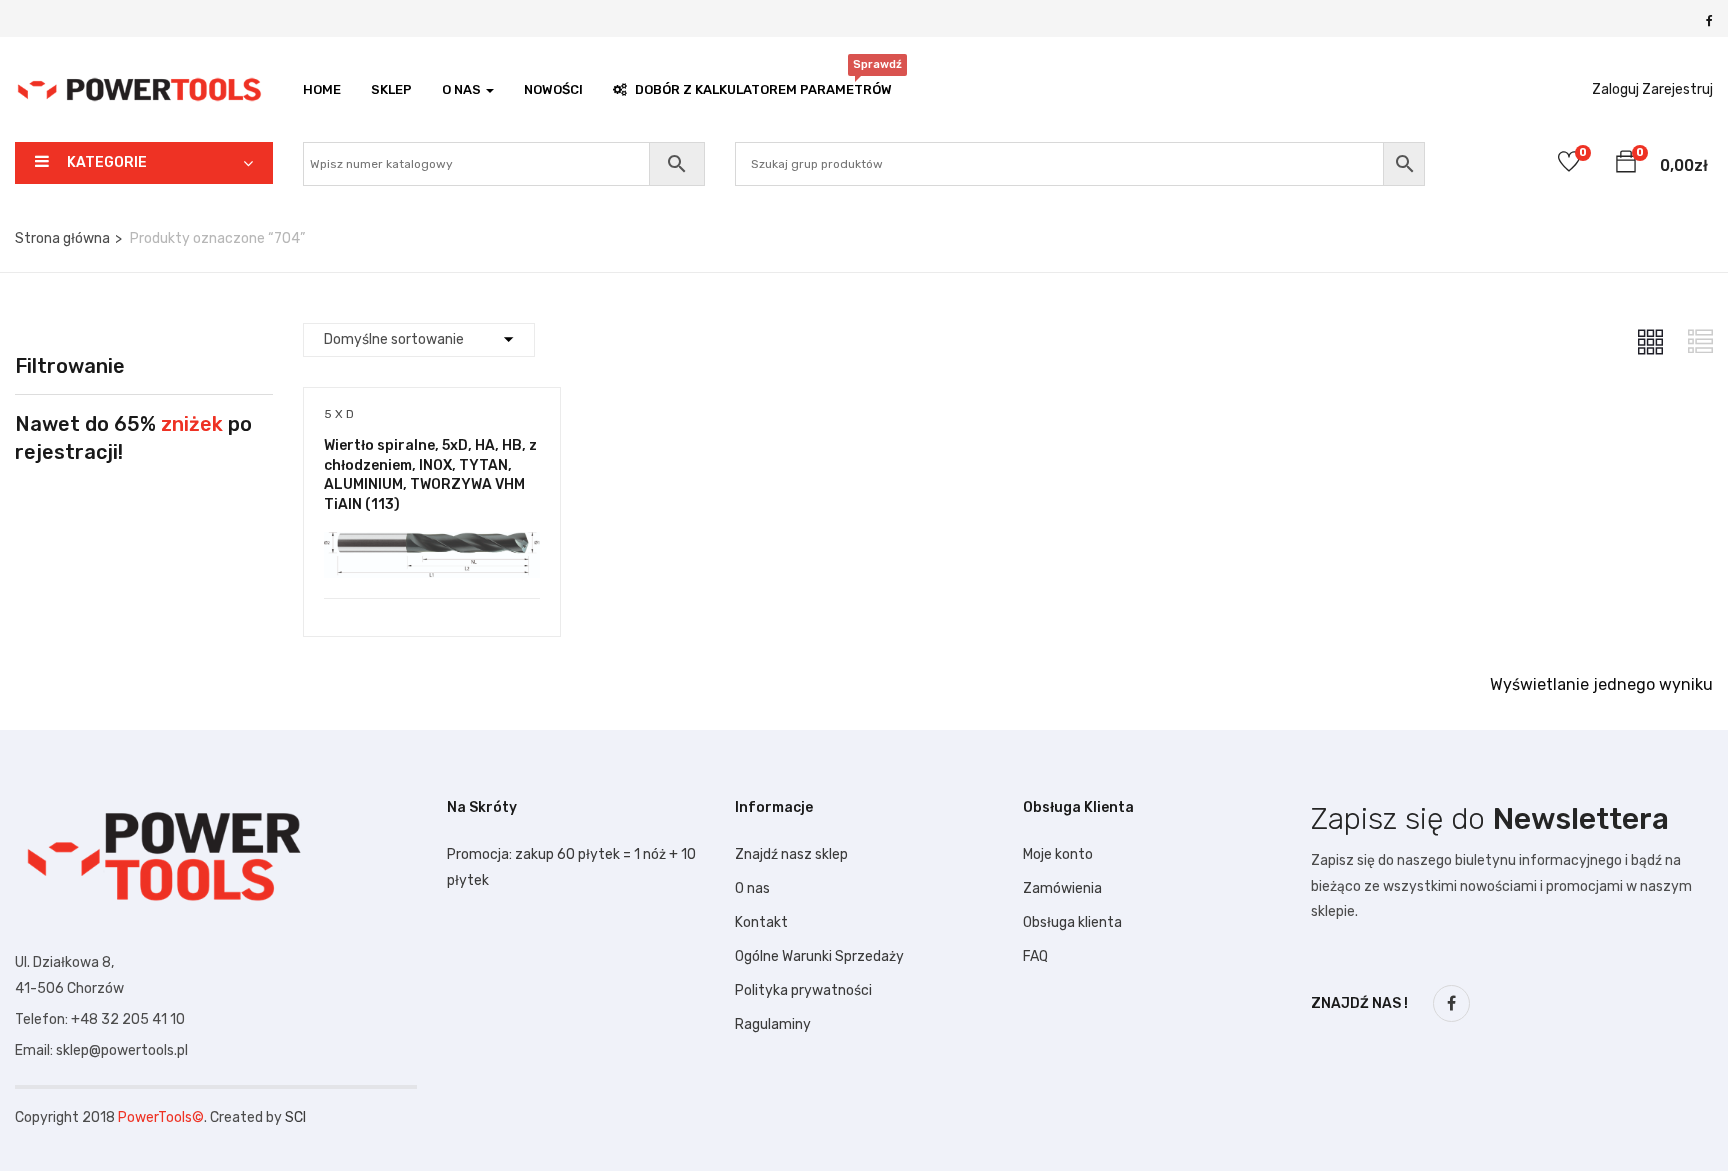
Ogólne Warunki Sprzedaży (819, 956)
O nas (752, 888)
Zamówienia (1062, 888)
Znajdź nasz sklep (791, 854)
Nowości (553, 89)
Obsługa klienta (1072, 922)
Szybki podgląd (431, 547)
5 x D (339, 414)
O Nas (463, 89)
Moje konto (1058, 854)
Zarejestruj (1677, 89)
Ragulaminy (773, 1024)
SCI (295, 1117)
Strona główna (62, 238)
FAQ (1035, 956)
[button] (1626, 165)
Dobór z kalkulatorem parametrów (763, 84)
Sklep (391, 89)
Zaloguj (1615, 89)
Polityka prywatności (803, 990)
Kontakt (761, 922)
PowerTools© (161, 1117)
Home (322, 89)
